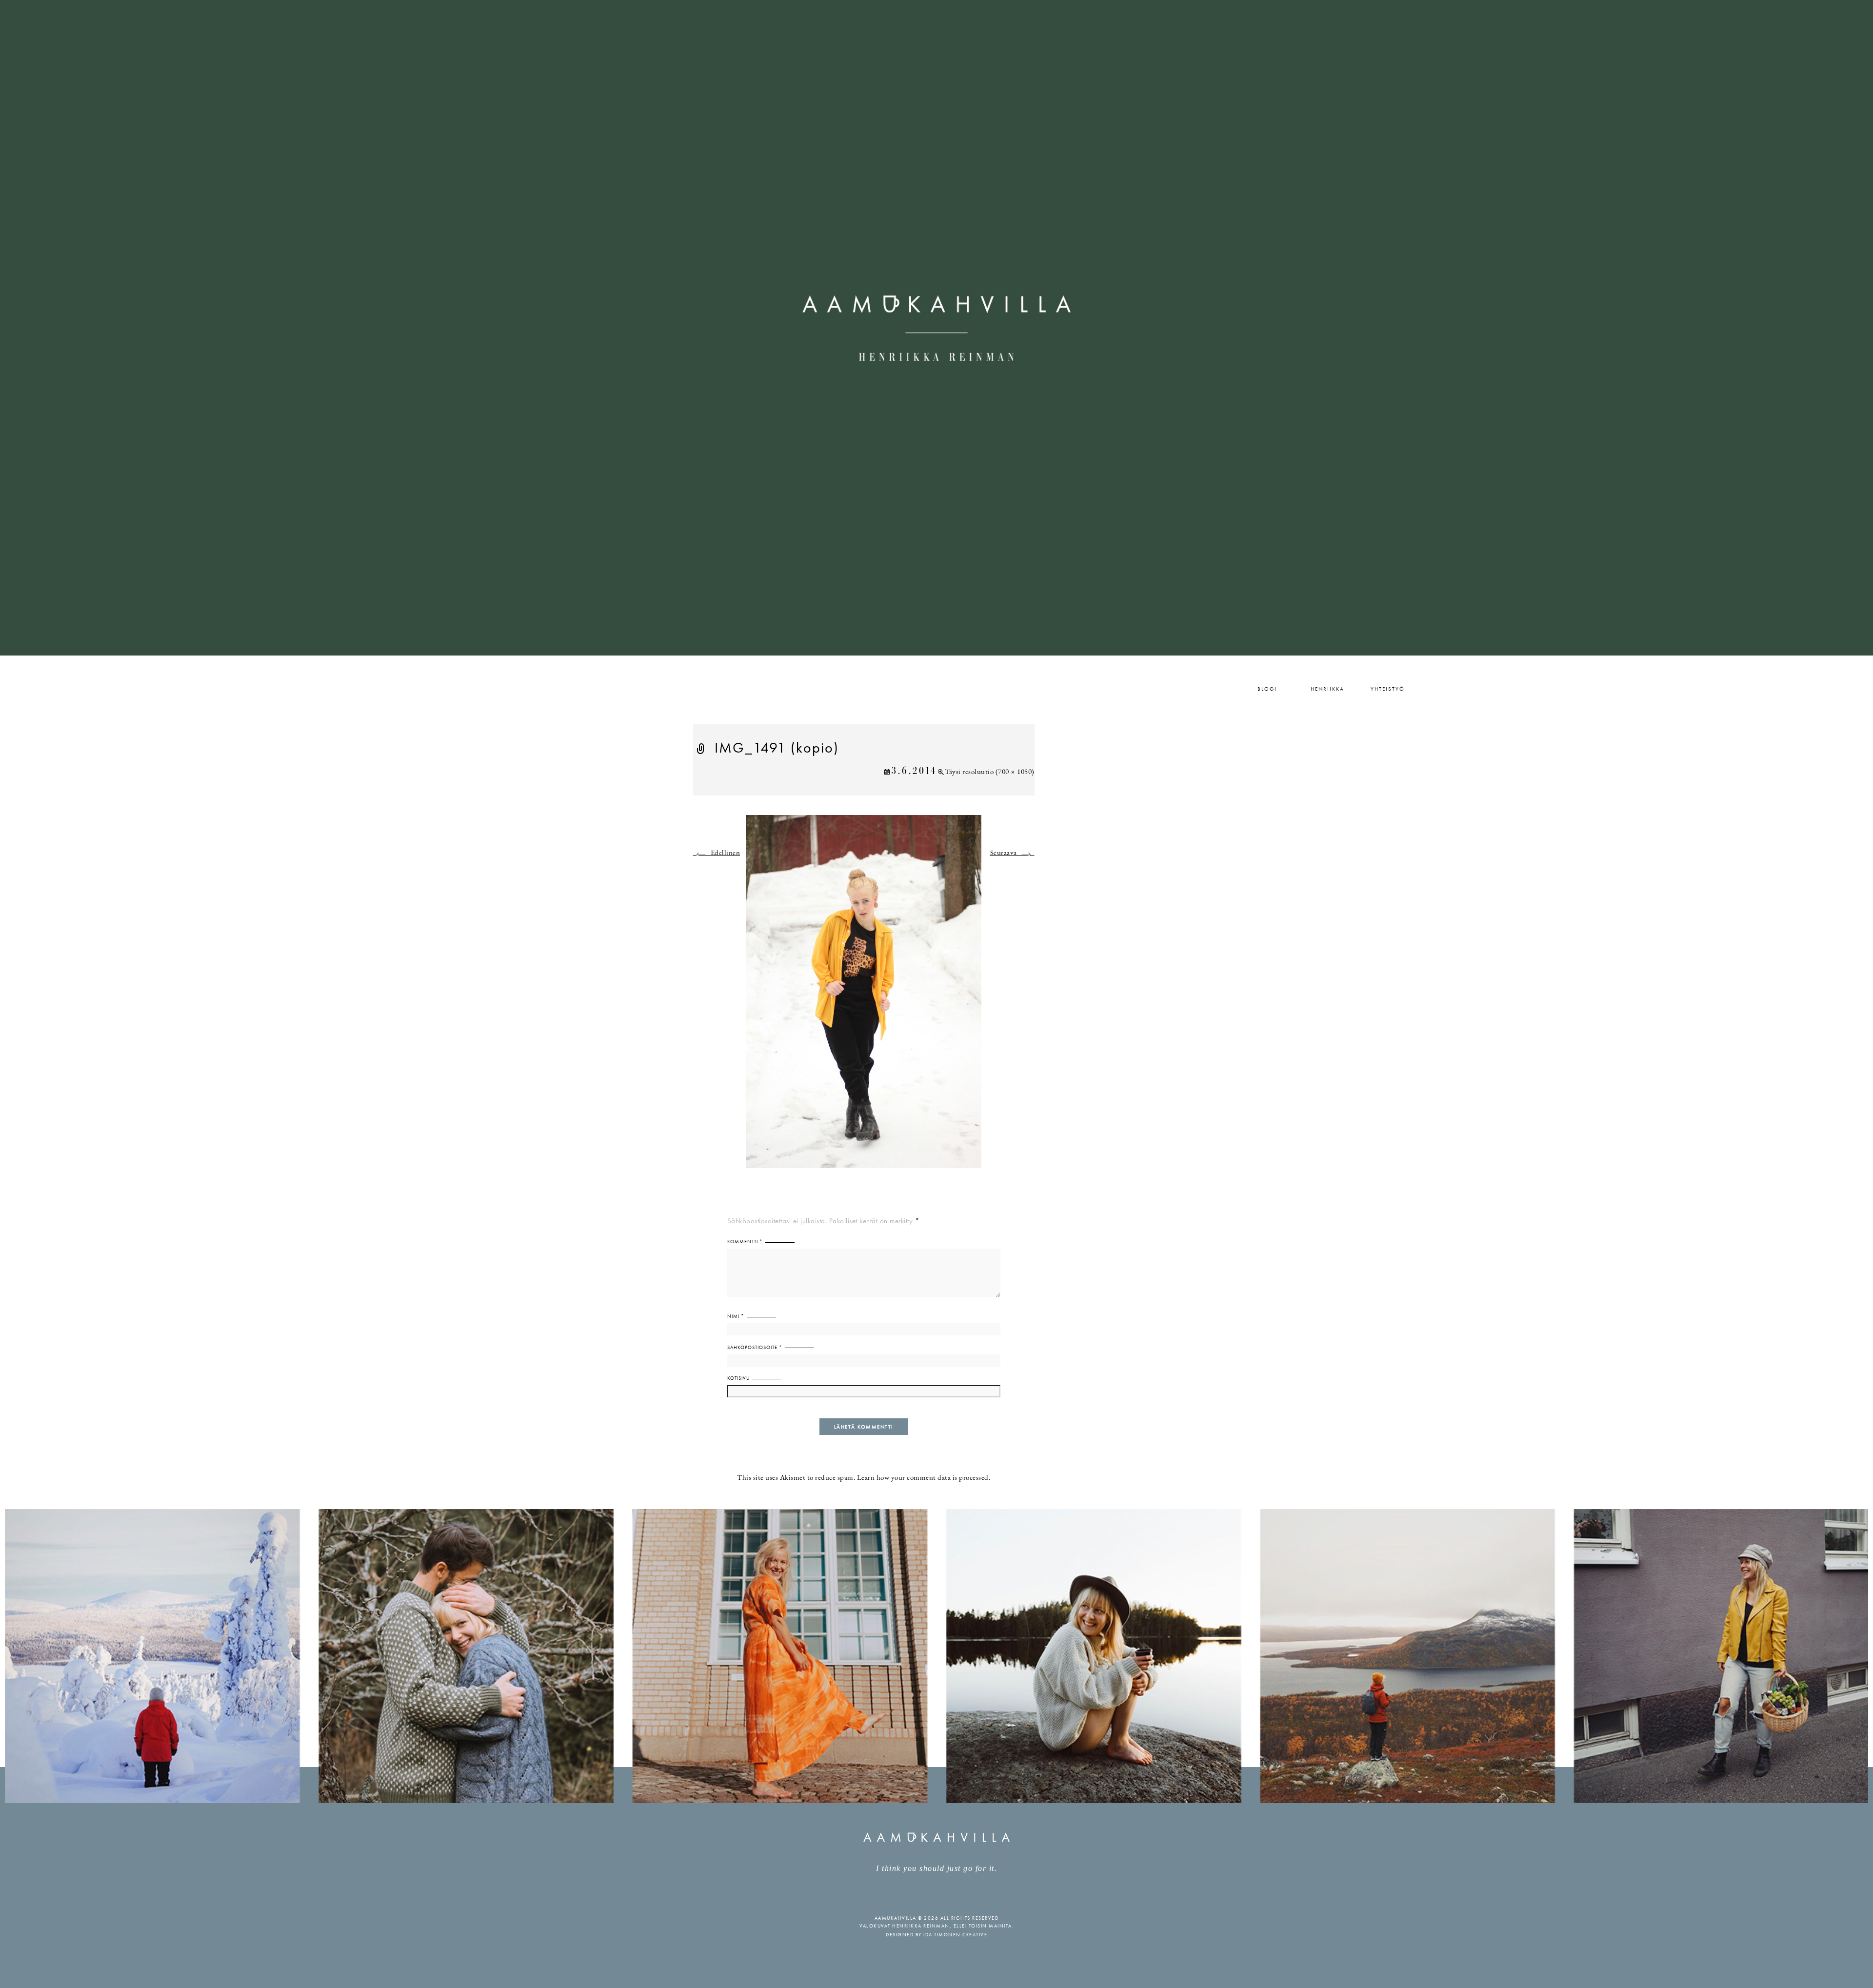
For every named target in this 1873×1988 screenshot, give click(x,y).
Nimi (736, 1316)
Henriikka (1327, 689)
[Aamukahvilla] (936, 328)
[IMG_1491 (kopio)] (864, 997)
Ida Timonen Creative (955, 1935)
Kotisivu (738, 1378)
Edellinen (717, 853)
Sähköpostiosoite (755, 1347)
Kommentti (745, 1242)
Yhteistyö (1388, 689)
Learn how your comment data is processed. (924, 1478)
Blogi (1267, 689)
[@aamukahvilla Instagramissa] (936, 1655)
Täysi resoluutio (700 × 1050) (990, 772)
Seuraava (1012, 853)
